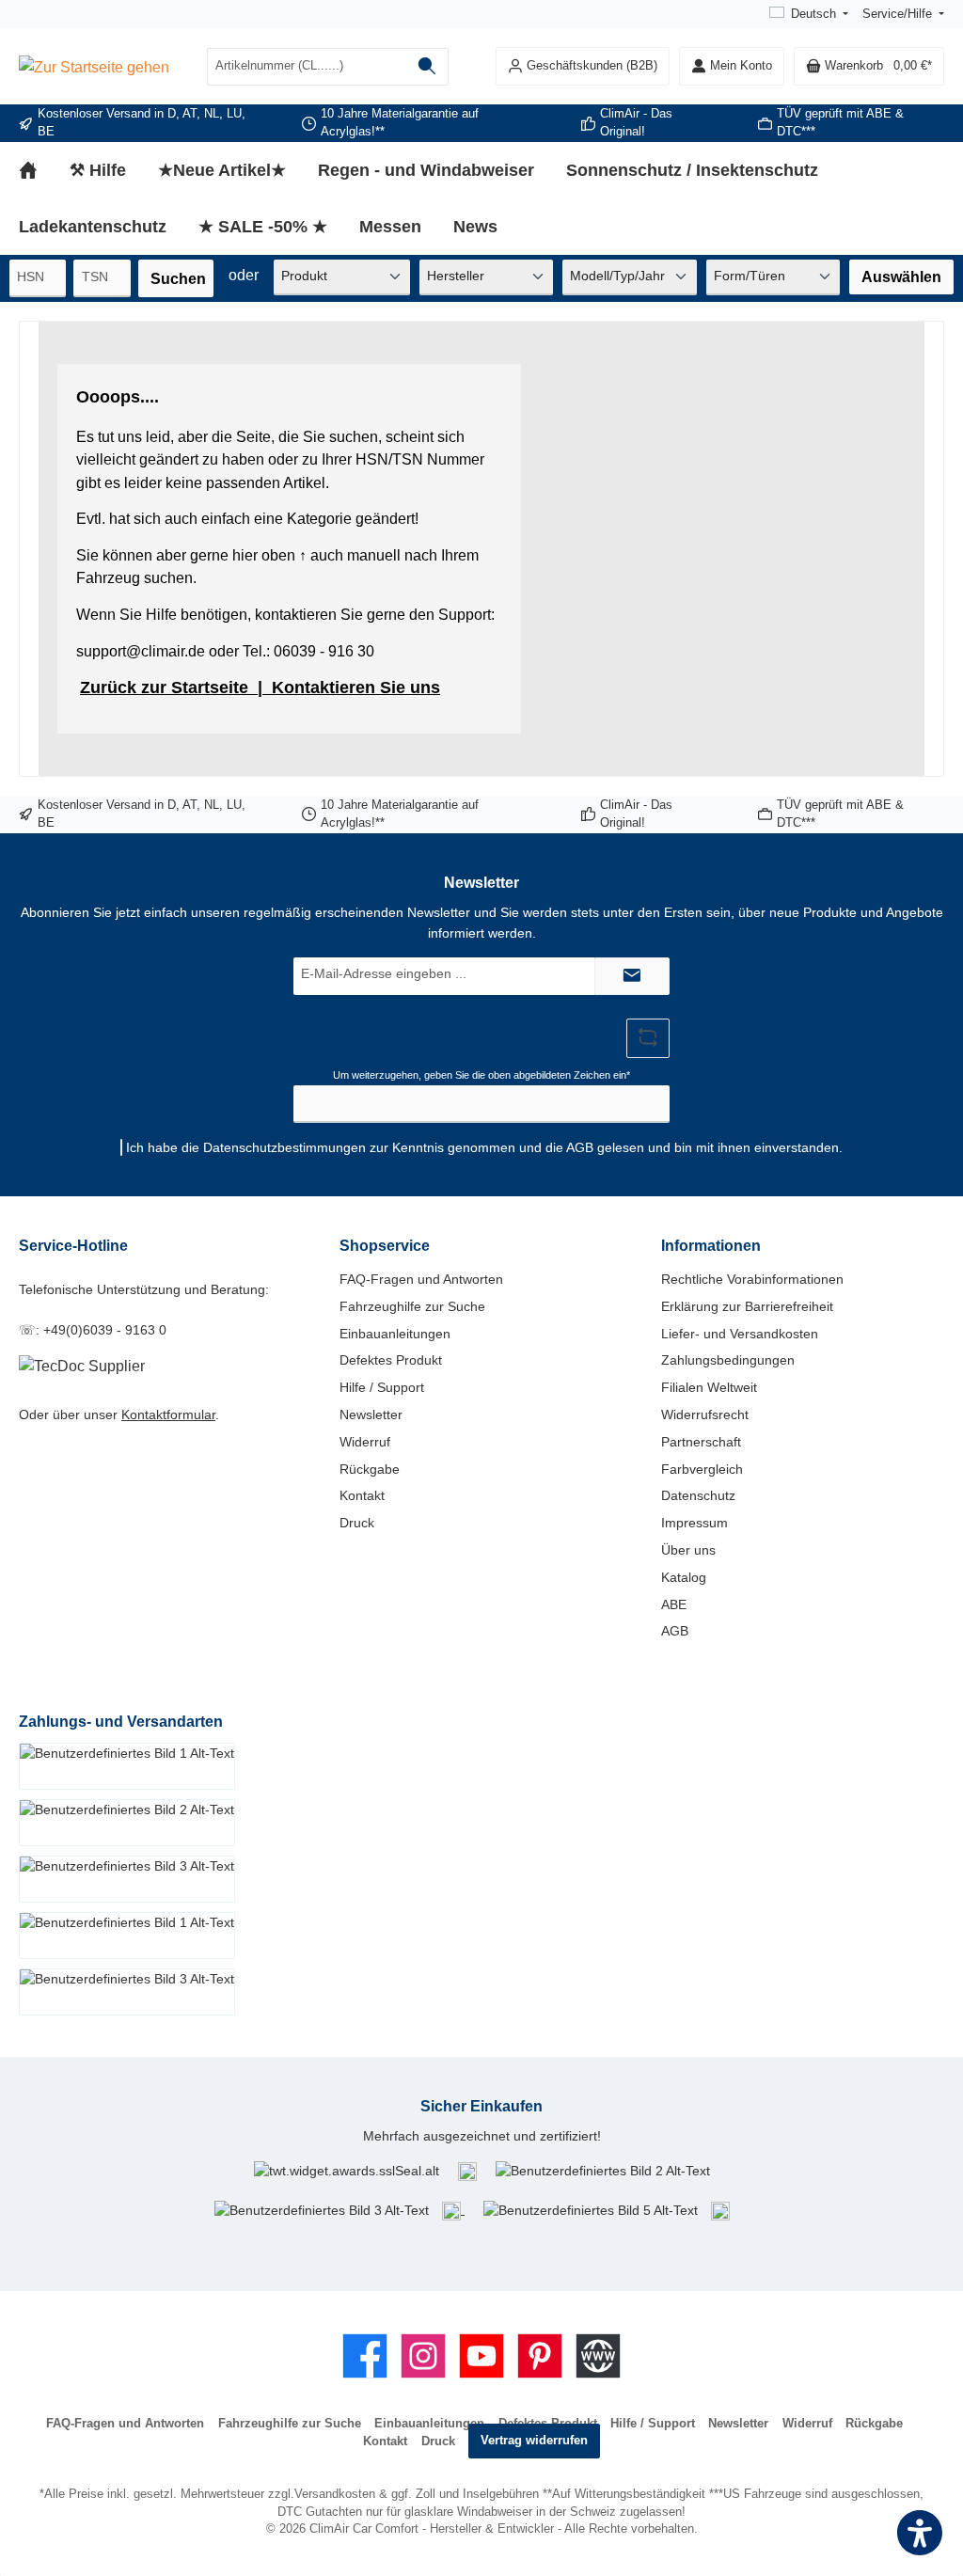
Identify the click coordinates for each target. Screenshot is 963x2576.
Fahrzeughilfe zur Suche (412, 1306)
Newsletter (371, 1414)
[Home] (44, 170)
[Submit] (632, 976)
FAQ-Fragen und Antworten (421, 1279)
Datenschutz (698, 1495)
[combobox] (307, 67)
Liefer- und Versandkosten (740, 1334)
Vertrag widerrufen (534, 2441)
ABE (674, 1604)
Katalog (684, 1577)
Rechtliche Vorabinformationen (752, 1279)
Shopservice (385, 1245)
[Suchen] (427, 67)
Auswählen (901, 277)
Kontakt (362, 1495)
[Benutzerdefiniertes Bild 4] (453, 2209)
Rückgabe (370, 1469)
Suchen (178, 278)
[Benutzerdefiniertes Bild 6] (720, 2209)
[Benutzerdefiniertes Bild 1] (467, 2171)
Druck (357, 1523)
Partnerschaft (701, 1442)
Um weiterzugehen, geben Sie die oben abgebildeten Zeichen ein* (481, 1075)
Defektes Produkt (391, 1360)
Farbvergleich (702, 1469)
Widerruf (365, 1442)
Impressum (695, 1523)
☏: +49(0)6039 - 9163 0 (93, 1330)
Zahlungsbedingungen (728, 1360)
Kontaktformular (168, 1414)
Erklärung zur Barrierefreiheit (747, 1306)
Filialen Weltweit (709, 1387)
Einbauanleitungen (395, 1334)
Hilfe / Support (382, 1387)
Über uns (688, 1550)
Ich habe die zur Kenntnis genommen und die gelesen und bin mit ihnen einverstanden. (484, 1147)
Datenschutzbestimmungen (284, 1147)
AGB (580, 1147)
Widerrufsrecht (705, 1414)
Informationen (711, 1245)
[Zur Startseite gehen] (94, 67)
